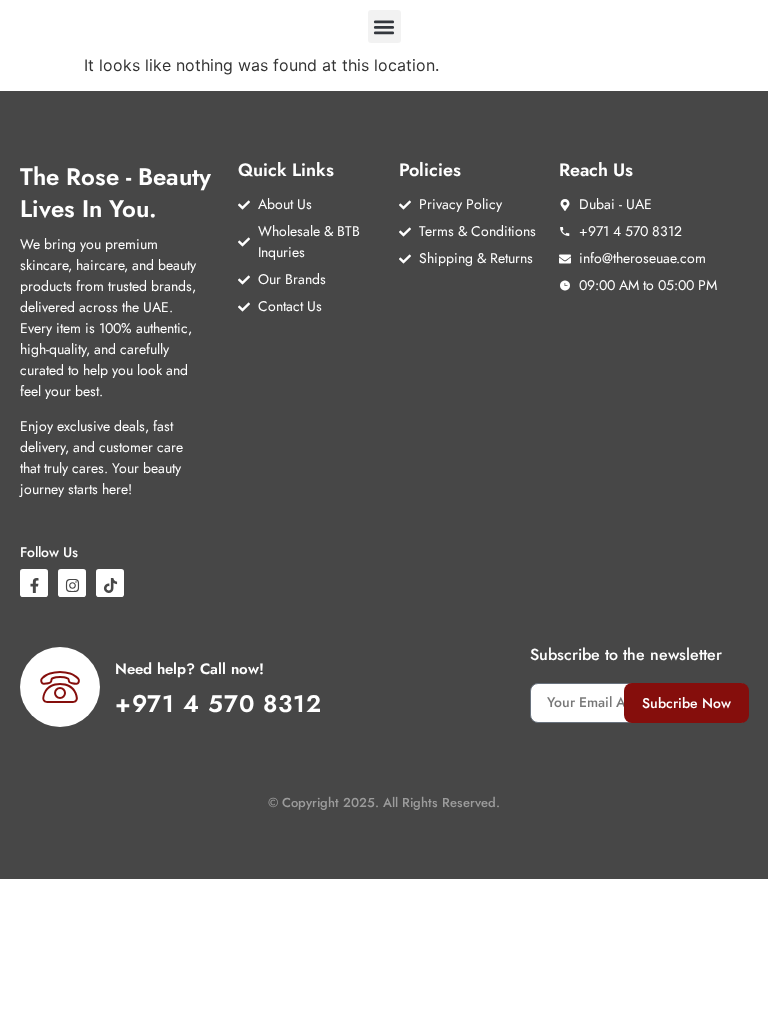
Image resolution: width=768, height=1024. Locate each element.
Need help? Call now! (189, 669)
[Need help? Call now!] (60, 687)
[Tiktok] (110, 583)
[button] (384, 26)
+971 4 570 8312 (218, 703)
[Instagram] (72, 583)
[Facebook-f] (34, 583)
